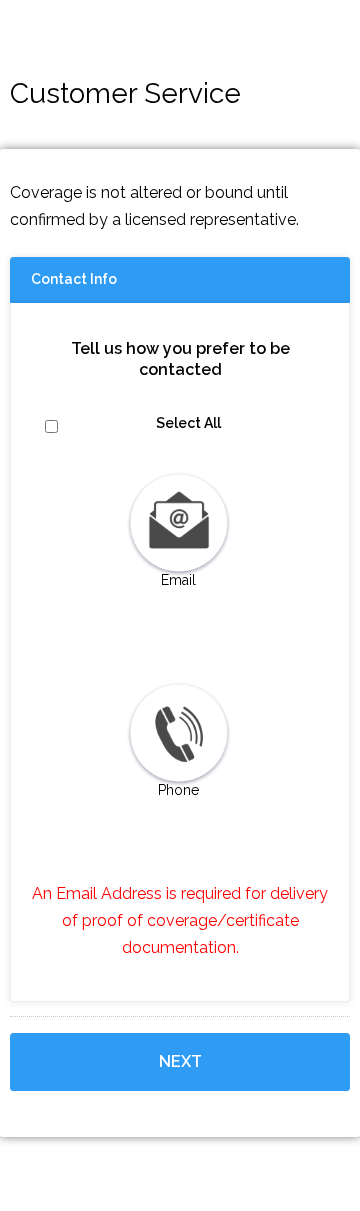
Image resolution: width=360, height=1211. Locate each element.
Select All (188, 423)
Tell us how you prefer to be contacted (180, 359)
